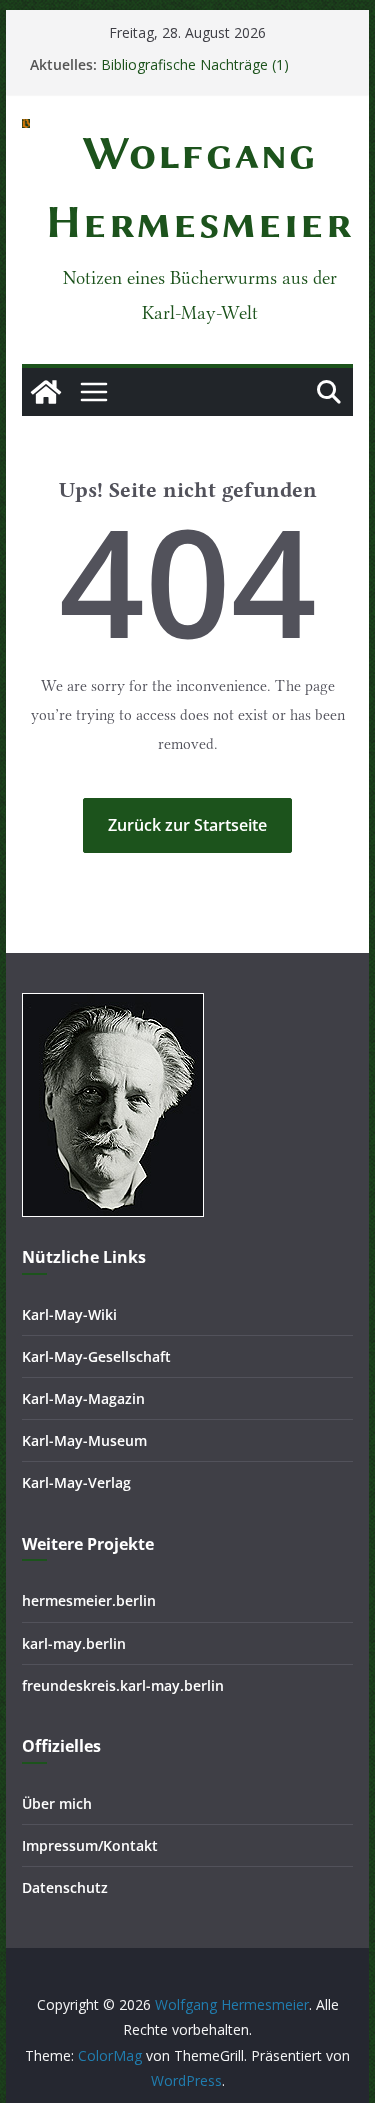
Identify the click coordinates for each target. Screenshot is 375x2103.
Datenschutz (65, 1887)
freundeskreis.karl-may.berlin (123, 1685)
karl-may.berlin (74, 1643)
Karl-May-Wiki (69, 1314)
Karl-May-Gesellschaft (96, 1356)
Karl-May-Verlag (76, 1482)
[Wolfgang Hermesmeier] (46, 392)
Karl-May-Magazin (83, 1398)
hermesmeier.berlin (89, 1600)
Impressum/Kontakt (90, 1845)
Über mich (57, 1803)
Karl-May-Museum (84, 1440)
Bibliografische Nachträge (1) (195, 64)
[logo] (113, 1005)
